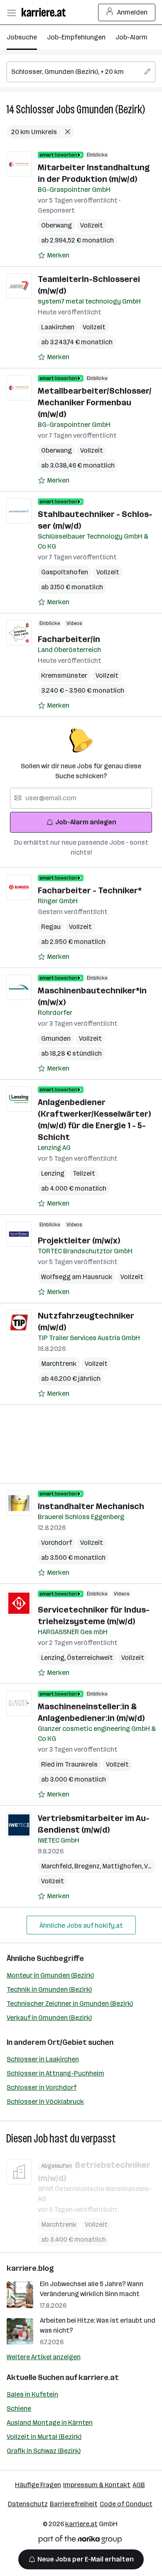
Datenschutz (28, 2504)
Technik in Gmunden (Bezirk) (49, 1989)
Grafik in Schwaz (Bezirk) (44, 2451)
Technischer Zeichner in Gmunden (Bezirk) (70, 2004)
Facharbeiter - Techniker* (90, 890)
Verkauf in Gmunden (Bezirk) (49, 2018)
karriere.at (99, 2377)
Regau (51, 927)
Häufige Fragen (38, 2485)
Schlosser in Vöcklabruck (45, 2102)
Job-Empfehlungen (76, 37)
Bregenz (88, 1866)
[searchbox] (81, 72)
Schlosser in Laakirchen (43, 2059)
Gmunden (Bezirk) (111, 109)
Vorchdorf (56, 1543)
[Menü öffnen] (11, 12)
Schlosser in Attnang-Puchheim (55, 2073)
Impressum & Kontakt (97, 2485)
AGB (139, 2485)
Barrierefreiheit (74, 2504)
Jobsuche (22, 37)
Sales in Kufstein (32, 2394)
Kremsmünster (64, 675)
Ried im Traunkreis (69, 1764)
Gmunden (56, 1038)
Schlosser (35, 109)
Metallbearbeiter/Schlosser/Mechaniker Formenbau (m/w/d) (95, 402)
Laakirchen (58, 327)
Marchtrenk (59, 1364)
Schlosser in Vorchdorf (42, 2087)
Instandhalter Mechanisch (91, 1506)
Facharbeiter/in (69, 639)
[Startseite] (46, 12)
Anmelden (132, 12)
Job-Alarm (131, 37)
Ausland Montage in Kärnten (50, 2423)
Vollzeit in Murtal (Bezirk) (44, 2437)
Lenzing (53, 1173)
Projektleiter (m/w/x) (79, 1240)
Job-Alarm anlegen (86, 822)
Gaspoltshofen (65, 572)
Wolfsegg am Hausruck (77, 1277)
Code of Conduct (126, 2504)
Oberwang (56, 225)
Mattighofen (123, 1866)
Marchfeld (58, 1866)
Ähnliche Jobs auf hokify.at (81, 1925)
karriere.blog (30, 2268)
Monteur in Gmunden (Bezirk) (50, 1975)
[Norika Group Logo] (80, 2541)
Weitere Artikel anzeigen (44, 2357)
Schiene (19, 2408)
